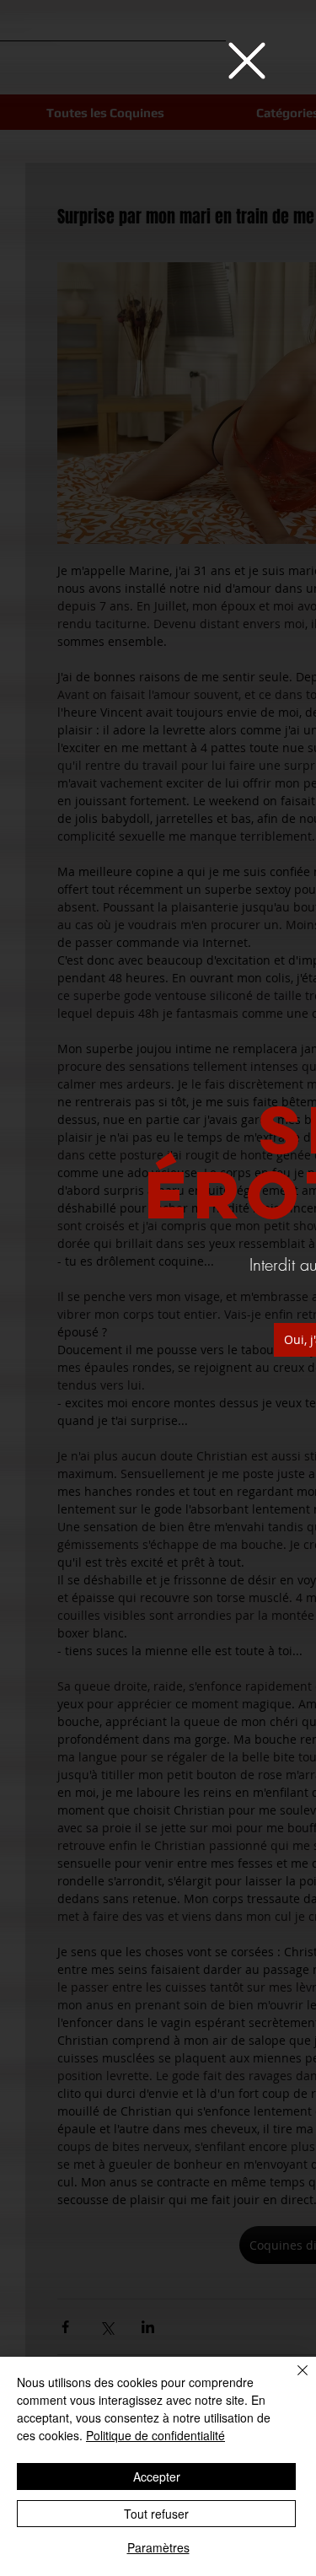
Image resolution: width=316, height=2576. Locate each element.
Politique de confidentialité (155, 2435)
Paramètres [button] (158, 2547)
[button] (247, 61)
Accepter (157, 2477)
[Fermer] (292, 2380)
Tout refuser (156, 2514)
